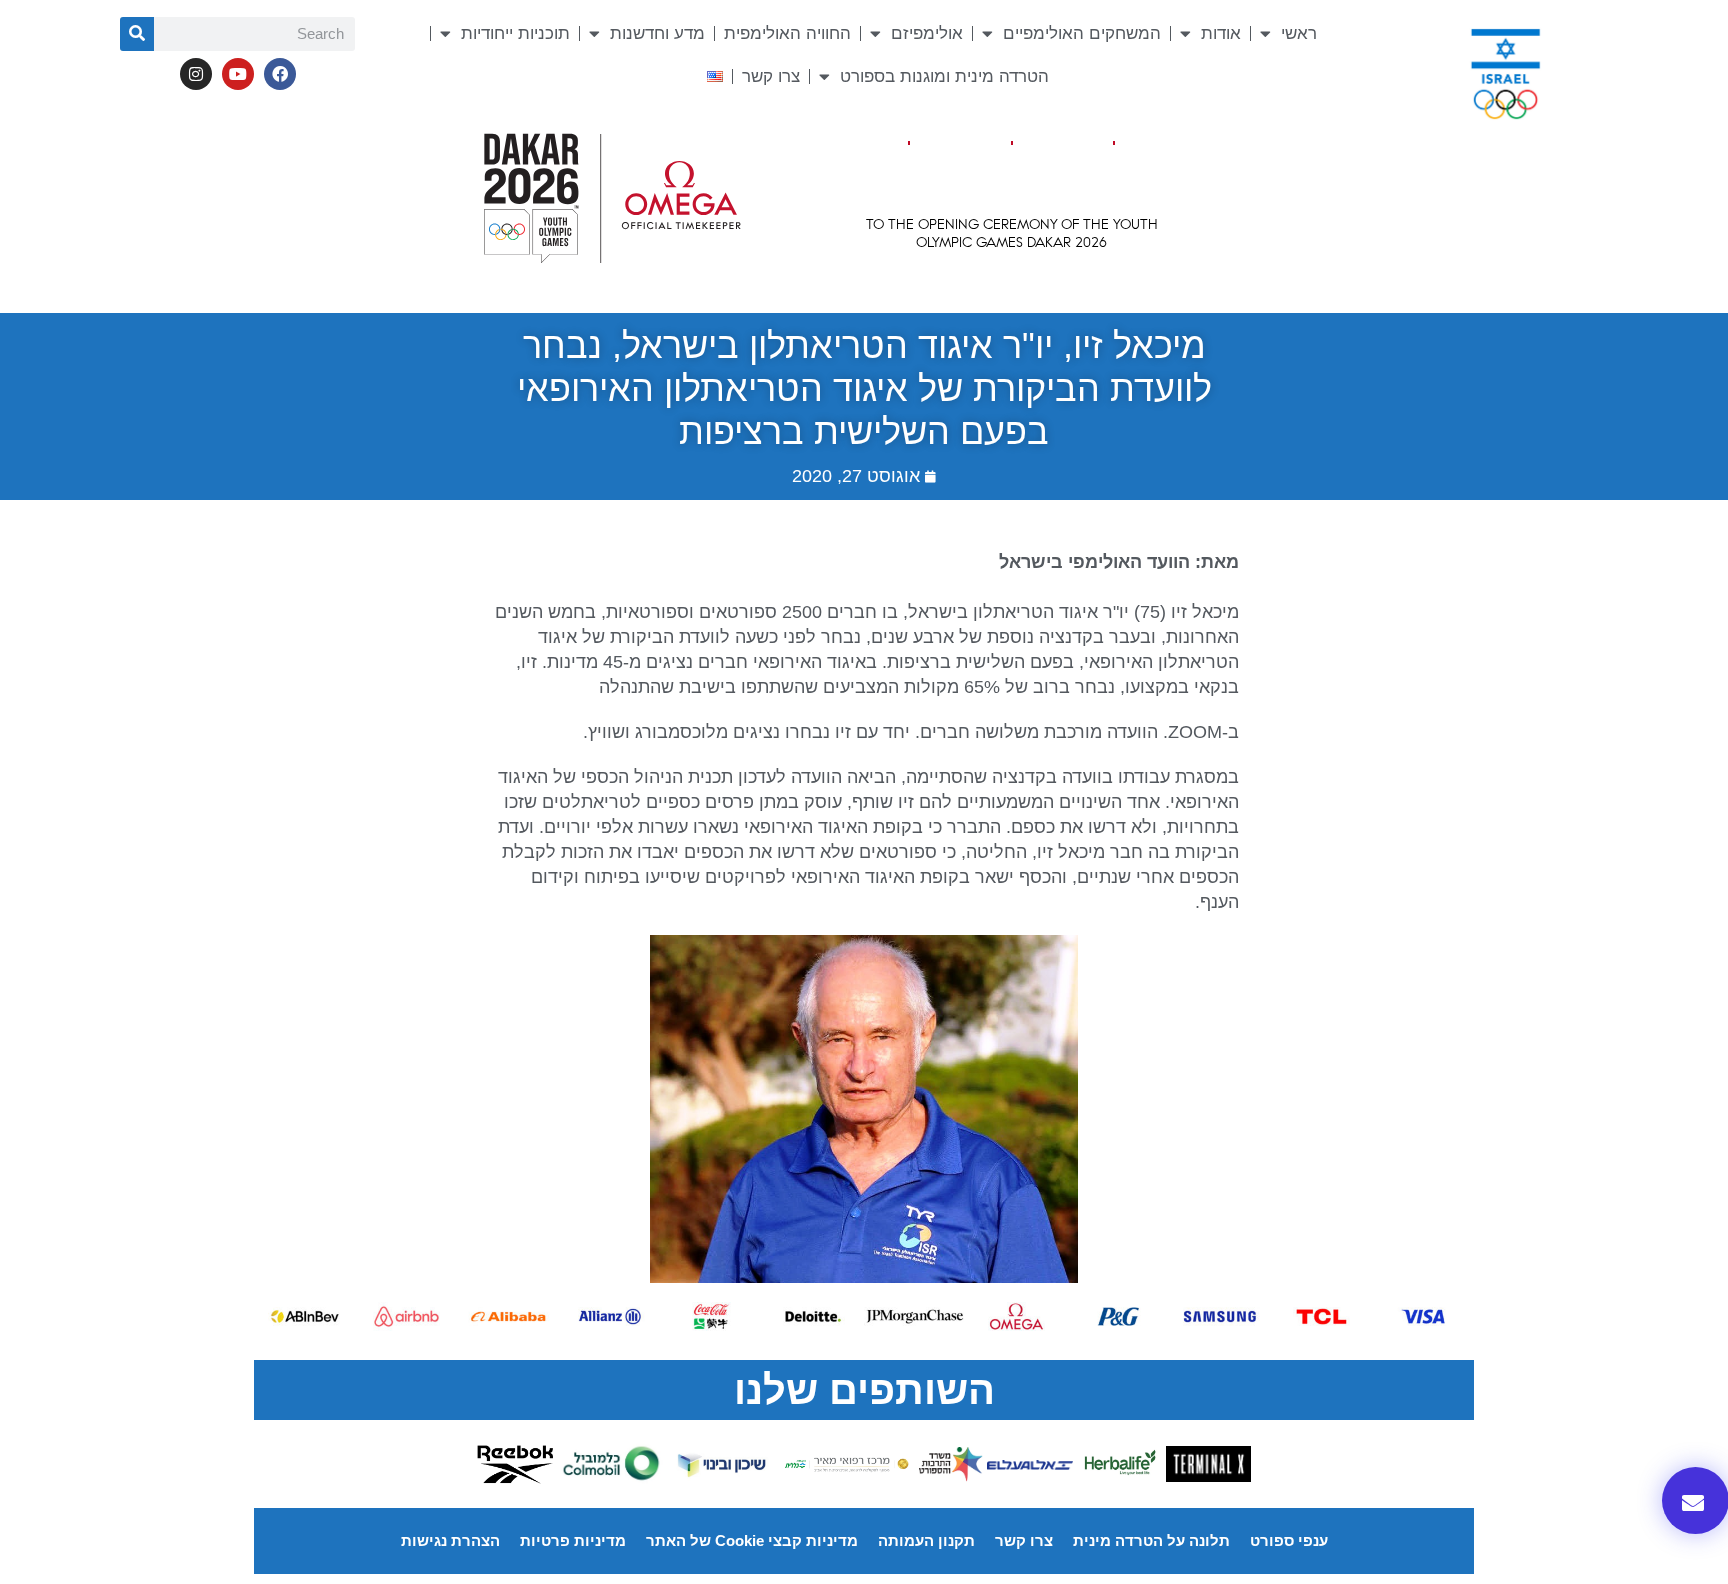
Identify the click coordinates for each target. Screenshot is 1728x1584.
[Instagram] (196, 74)
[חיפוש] (137, 34)
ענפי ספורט (1289, 1540)
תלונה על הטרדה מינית (1151, 1540)
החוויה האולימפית (787, 33)
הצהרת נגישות (450, 1540)
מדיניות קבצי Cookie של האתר (752, 1540)
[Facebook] (280, 74)
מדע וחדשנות (657, 33)
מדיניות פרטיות (573, 1540)
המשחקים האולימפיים (1082, 33)
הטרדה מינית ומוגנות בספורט (944, 76)
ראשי (1299, 33)
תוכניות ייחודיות (515, 33)
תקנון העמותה (926, 1540)
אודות (1221, 33)
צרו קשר (771, 76)
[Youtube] (238, 74)
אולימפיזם (927, 33)
